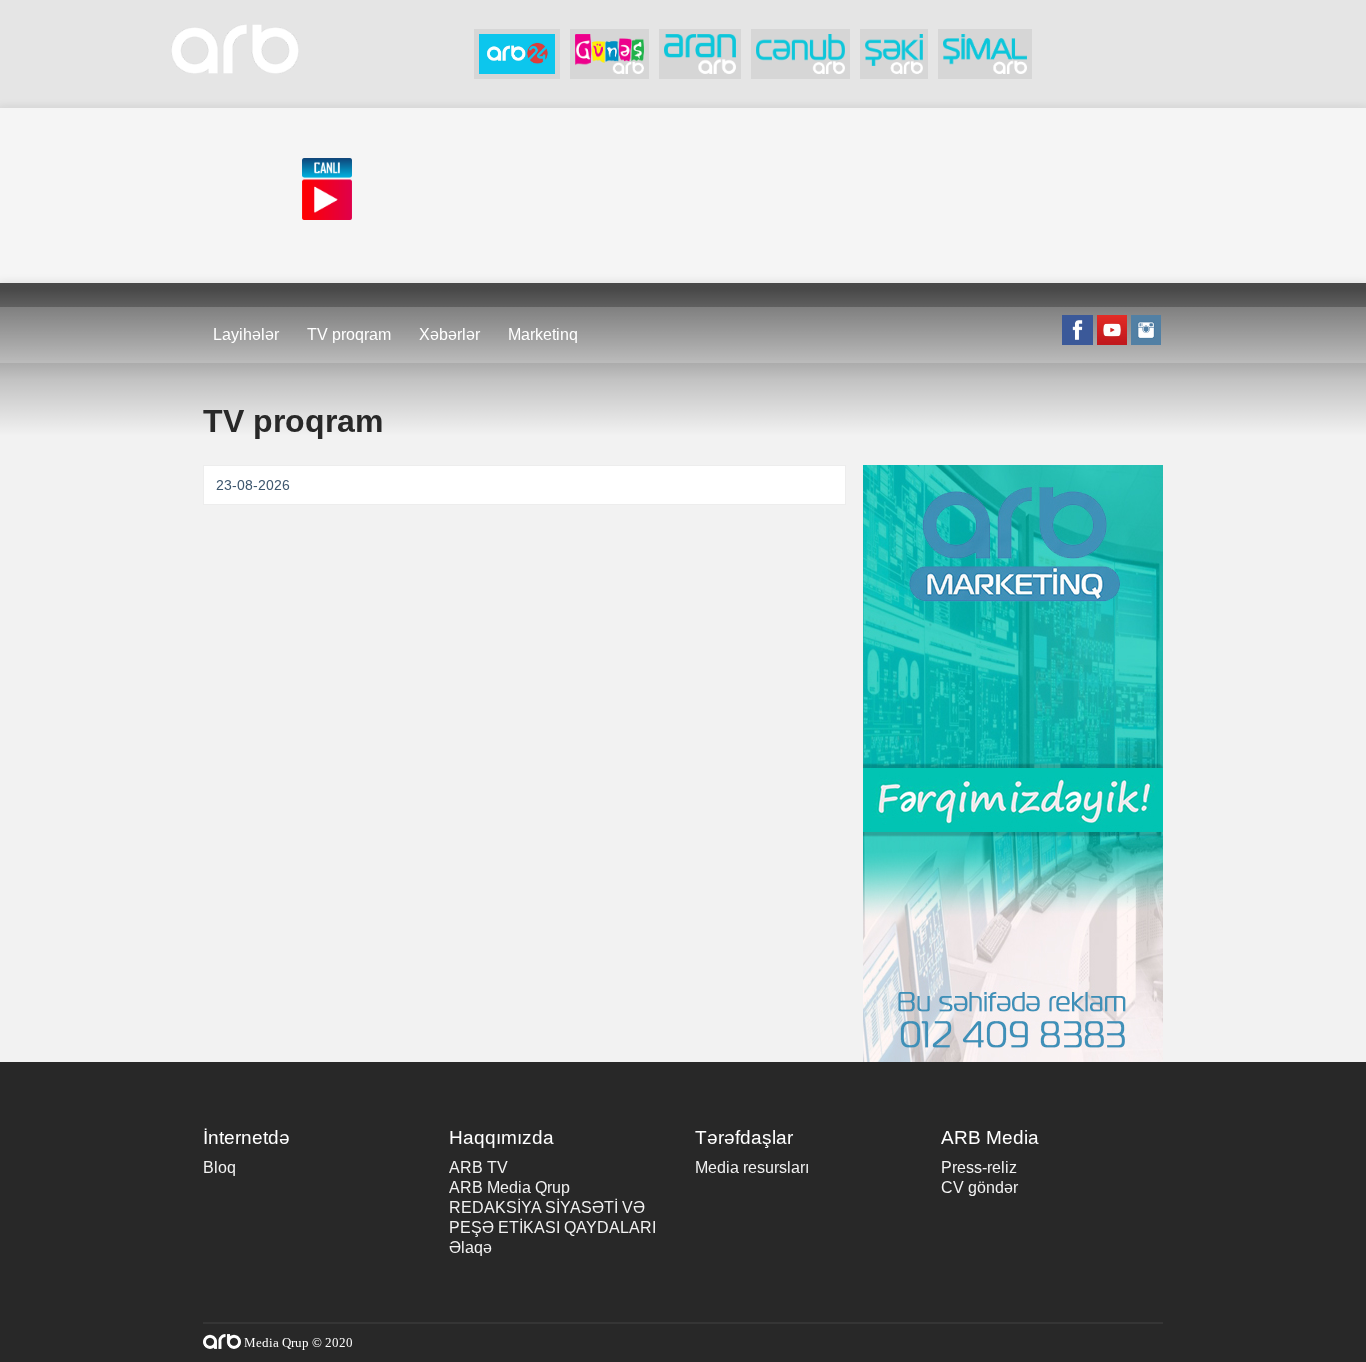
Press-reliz (979, 1167)
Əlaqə (470, 1247)
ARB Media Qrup (509, 1187)
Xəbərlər (449, 334)
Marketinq (543, 334)
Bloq (219, 1167)
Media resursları (752, 1167)
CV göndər (979, 1187)
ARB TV (478, 1167)
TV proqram (349, 334)
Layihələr (246, 334)
